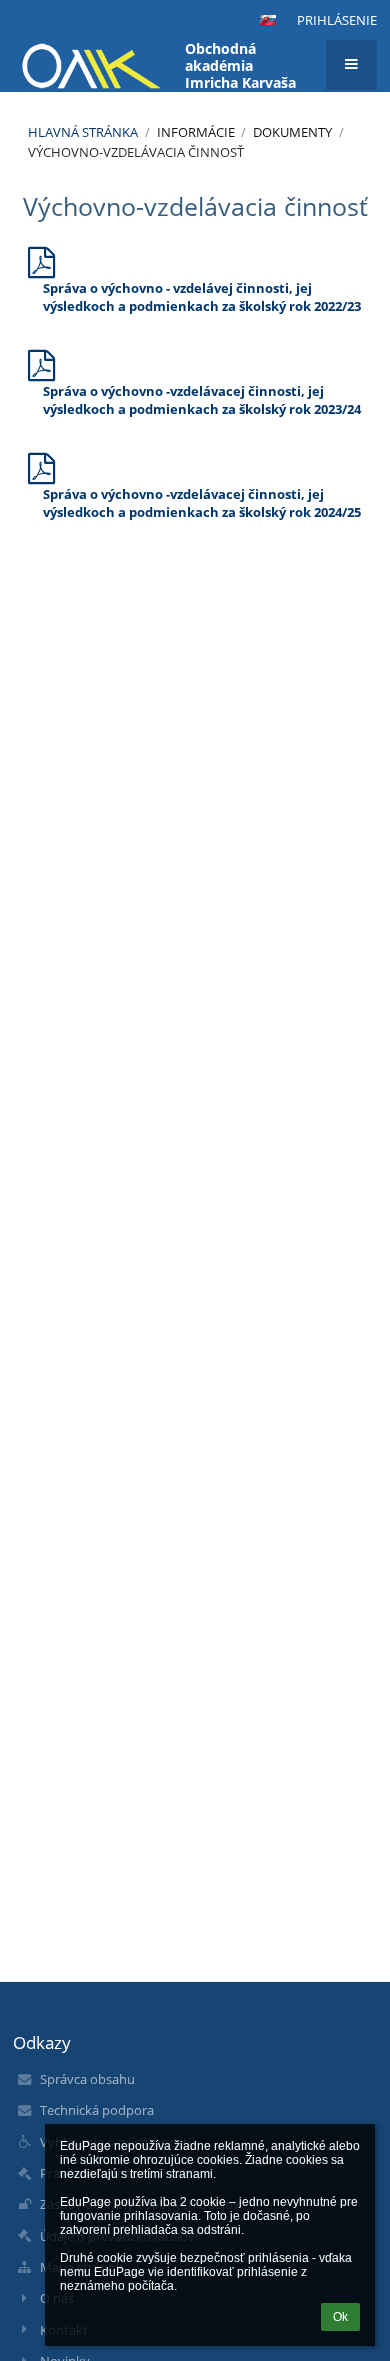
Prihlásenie (337, 20)
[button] (268, 20)
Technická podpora (97, 2110)
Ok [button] (340, 2317)
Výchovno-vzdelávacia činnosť (136, 152)
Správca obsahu (87, 2079)
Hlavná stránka (83, 132)
